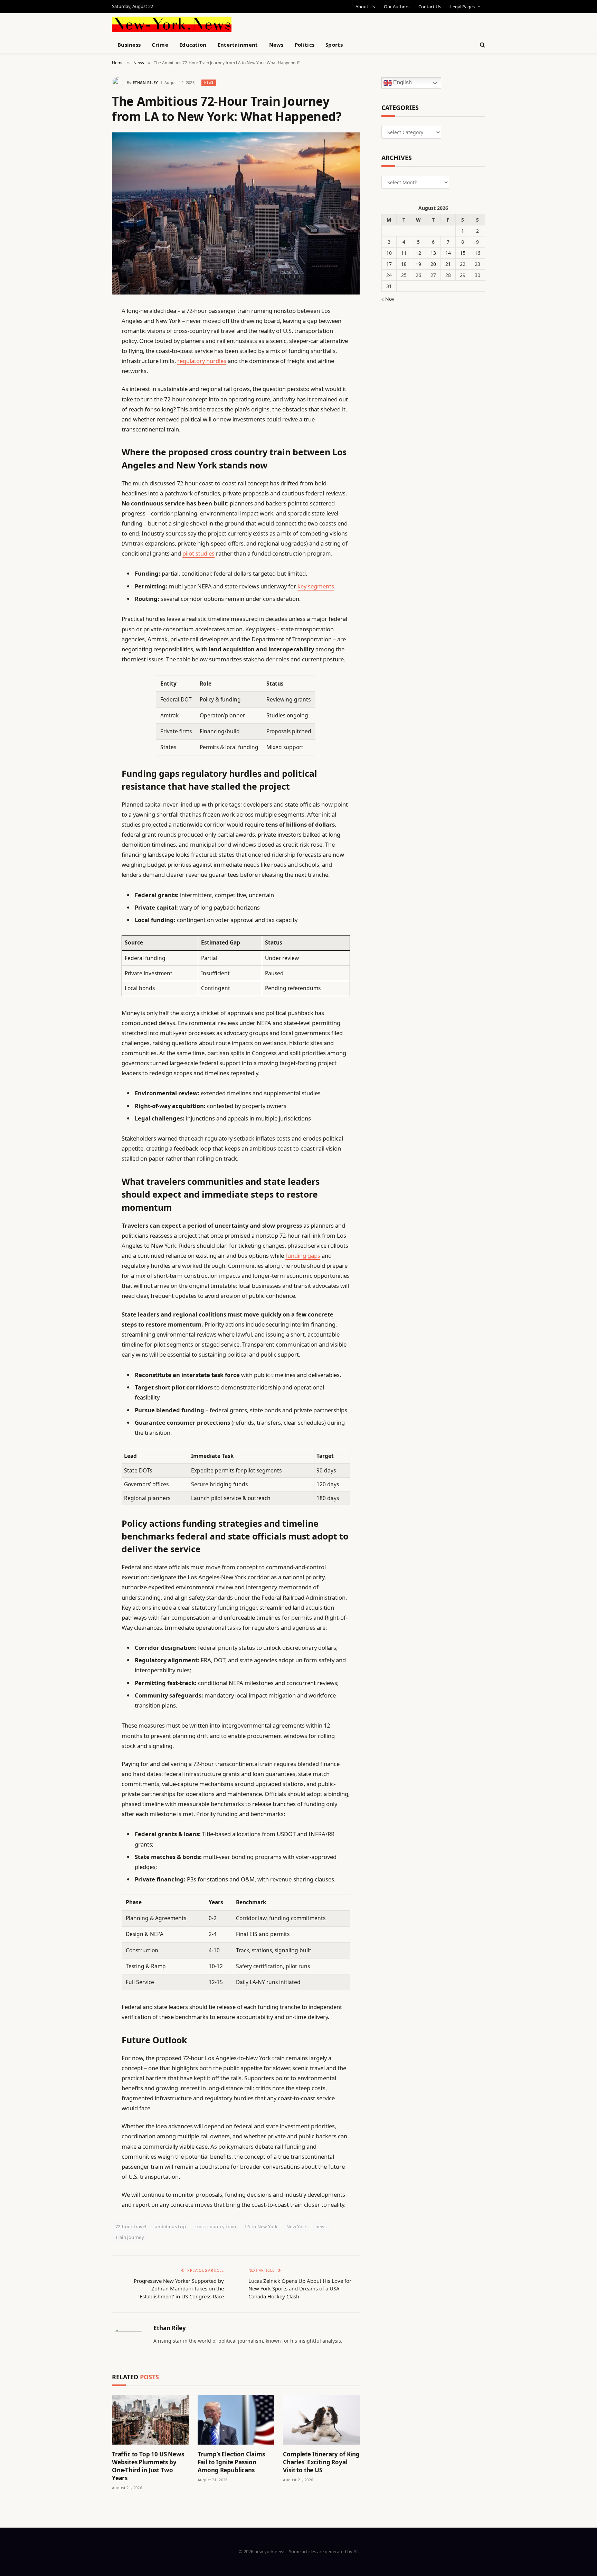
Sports (334, 45)
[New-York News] (172, 24)
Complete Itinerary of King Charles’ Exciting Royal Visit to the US (321, 2462)
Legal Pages (462, 7)
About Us (365, 7)
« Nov (388, 299)
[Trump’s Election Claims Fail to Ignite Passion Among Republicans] (236, 2420)
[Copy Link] (88, 417)
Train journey (130, 2237)
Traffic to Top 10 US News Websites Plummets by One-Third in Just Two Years (148, 2466)
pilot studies (198, 553)
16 (477, 253)
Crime (160, 45)
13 (433, 253)
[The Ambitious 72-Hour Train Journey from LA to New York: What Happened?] (236, 213)
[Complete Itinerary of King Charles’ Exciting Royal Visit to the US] (321, 2420)
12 (418, 253)
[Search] (482, 45)
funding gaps (303, 1256)
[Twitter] (88, 346)
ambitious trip (170, 2226)
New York (297, 2226)
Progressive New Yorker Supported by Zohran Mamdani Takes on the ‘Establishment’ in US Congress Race (179, 2289)
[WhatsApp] (88, 505)
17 (389, 264)
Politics (305, 45)
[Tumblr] (88, 434)
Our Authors (397, 7)
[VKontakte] (88, 469)
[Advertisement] (314, 24)
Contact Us (430, 7)
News (276, 45)
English (402, 83)
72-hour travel (131, 2226)
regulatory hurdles (202, 361)
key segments (316, 586)
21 (448, 264)
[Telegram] (88, 487)
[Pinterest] (88, 381)
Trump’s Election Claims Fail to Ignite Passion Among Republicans (231, 2462)
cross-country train (215, 2226)
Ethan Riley (145, 82)
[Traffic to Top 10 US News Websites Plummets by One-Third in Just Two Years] (150, 2420)
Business (129, 45)
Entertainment (238, 45)
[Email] (88, 399)
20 (433, 264)
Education (193, 45)
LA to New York (261, 2226)
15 (463, 253)
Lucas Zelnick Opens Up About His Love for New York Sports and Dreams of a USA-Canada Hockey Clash (300, 2289)
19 (418, 264)
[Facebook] (88, 328)
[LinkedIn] (88, 364)
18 (404, 264)
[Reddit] (88, 452)
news (321, 2226)
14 (448, 253)
